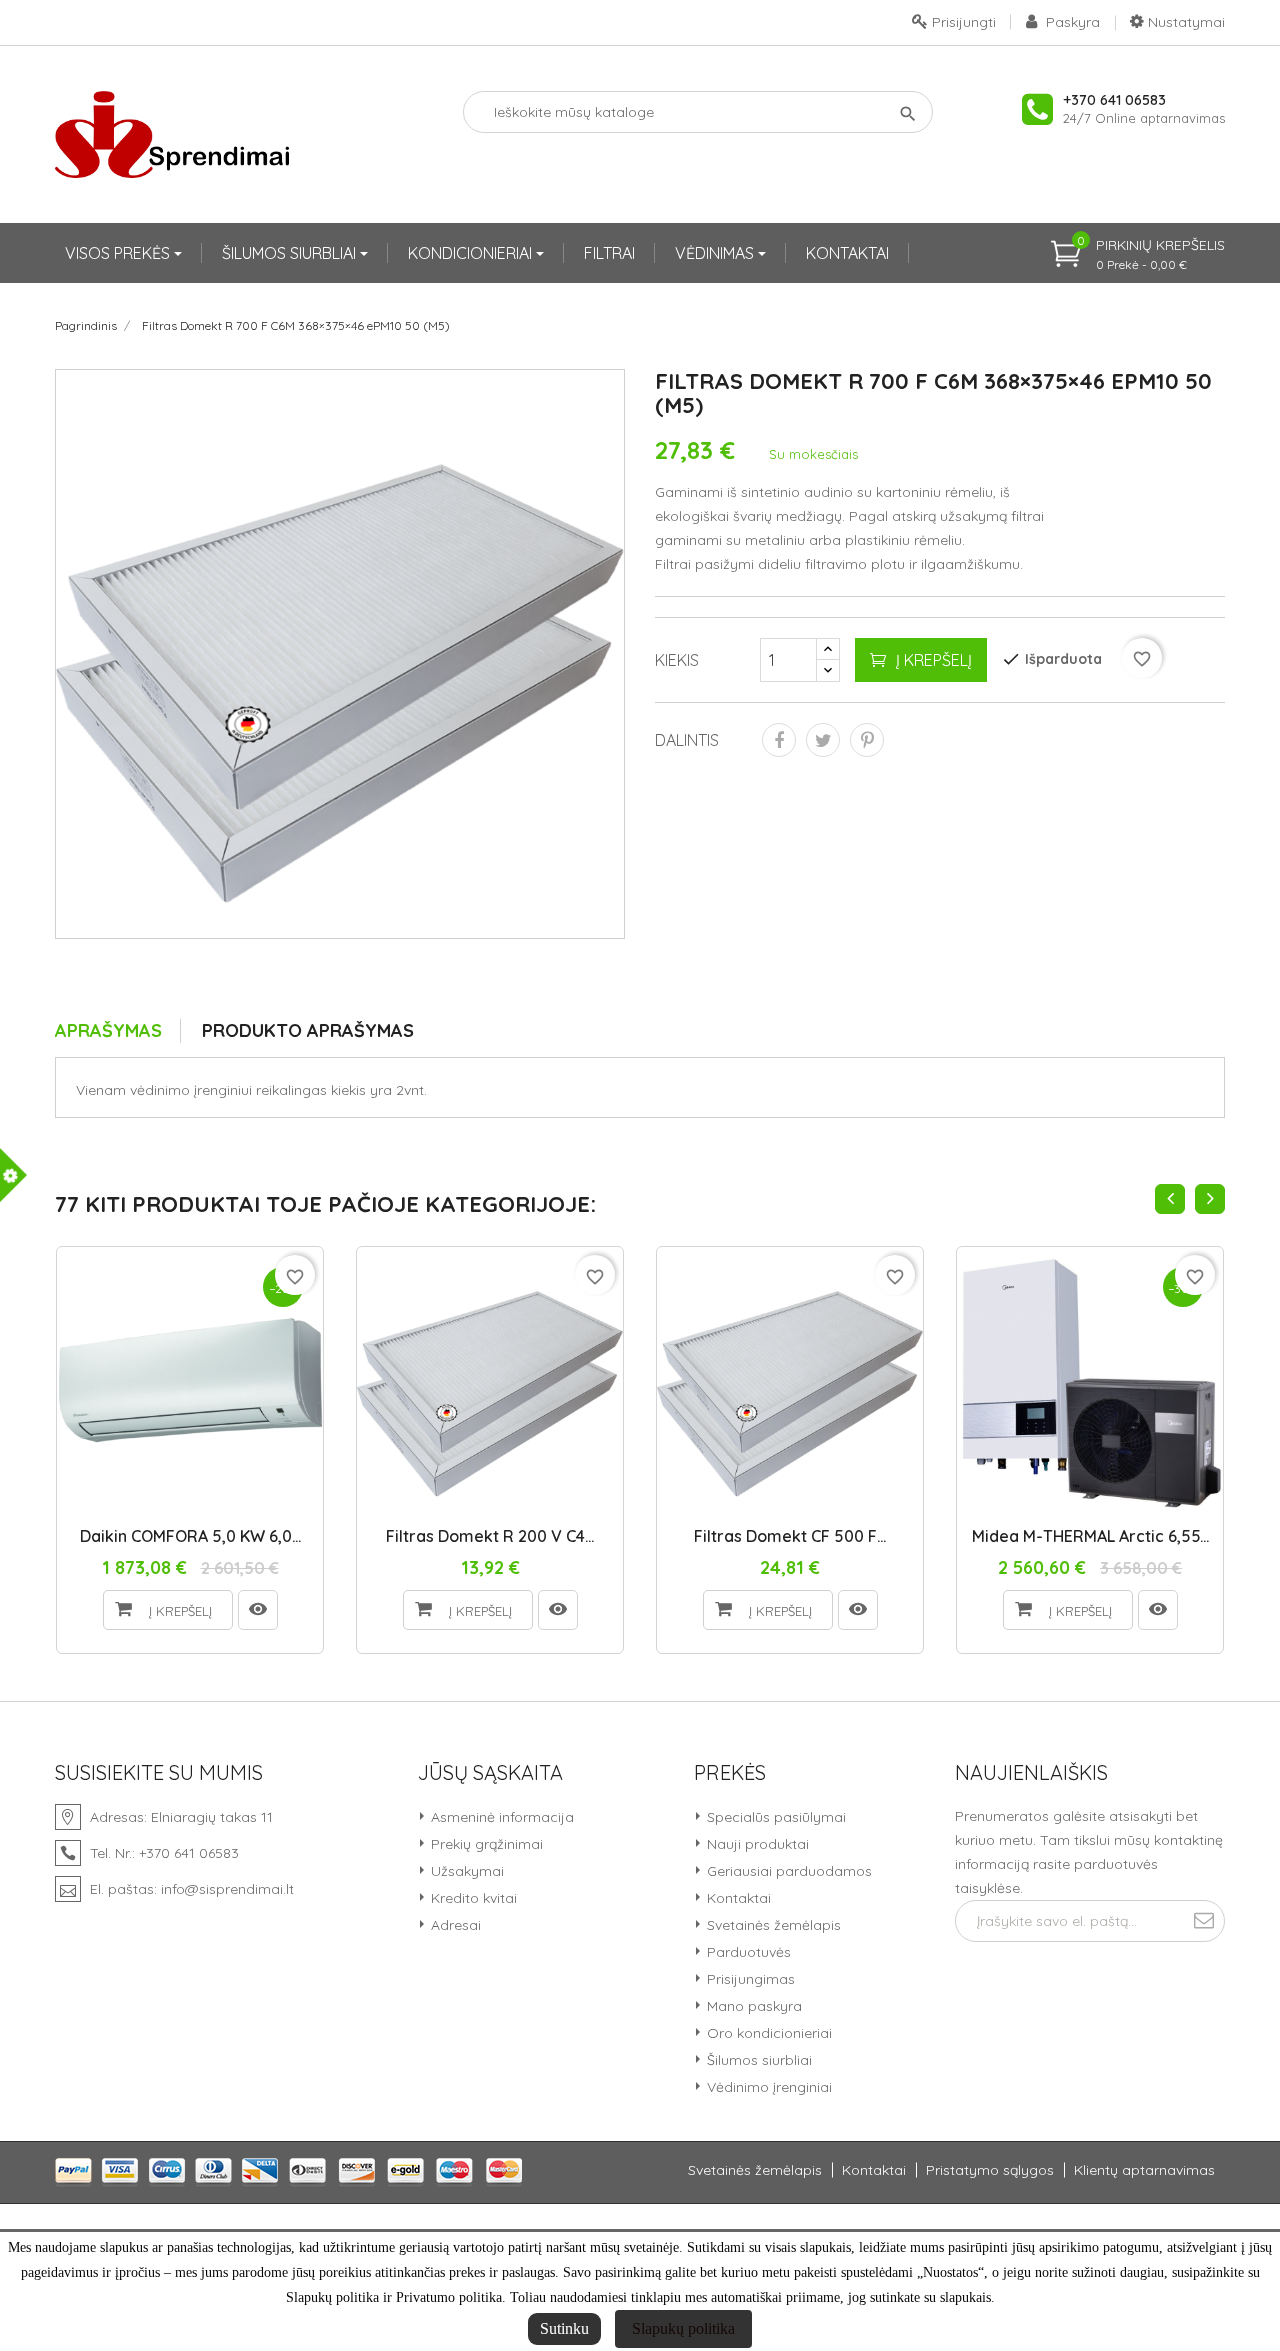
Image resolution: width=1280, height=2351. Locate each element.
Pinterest (867, 740)
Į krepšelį (934, 660)
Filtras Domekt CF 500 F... (790, 1537)
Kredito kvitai (472, 1898)
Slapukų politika (683, 2328)
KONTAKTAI (847, 253)
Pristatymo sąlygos (990, 2170)
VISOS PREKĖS (119, 253)
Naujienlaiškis (1031, 1773)
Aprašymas (108, 1030)
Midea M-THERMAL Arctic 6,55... (1090, 1537)
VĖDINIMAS (716, 253)
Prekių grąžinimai (485, 1844)
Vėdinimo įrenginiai (767, 2087)
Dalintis (779, 740)
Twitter (823, 740)
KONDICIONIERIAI (472, 253)
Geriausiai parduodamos (787, 1871)
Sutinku (564, 2328)
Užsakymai (465, 1871)
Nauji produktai (756, 1844)
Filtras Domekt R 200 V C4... (490, 1537)
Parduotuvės (747, 1952)
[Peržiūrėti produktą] (258, 1610)
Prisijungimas (749, 1979)
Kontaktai (737, 1898)
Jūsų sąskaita (490, 1773)
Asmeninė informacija (500, 1817)
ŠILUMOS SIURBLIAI (291, 253)
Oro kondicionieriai (767, 2033)
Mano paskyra (752, 2006)
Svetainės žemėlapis (772, 1925)
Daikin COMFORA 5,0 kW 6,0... (190, 1537)
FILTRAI (609, 253)
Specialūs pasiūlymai (774, 1817)
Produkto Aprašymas (308, 1030)
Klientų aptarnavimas (1144, 2170)
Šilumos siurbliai (757, 2060)
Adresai (454, 1925)
